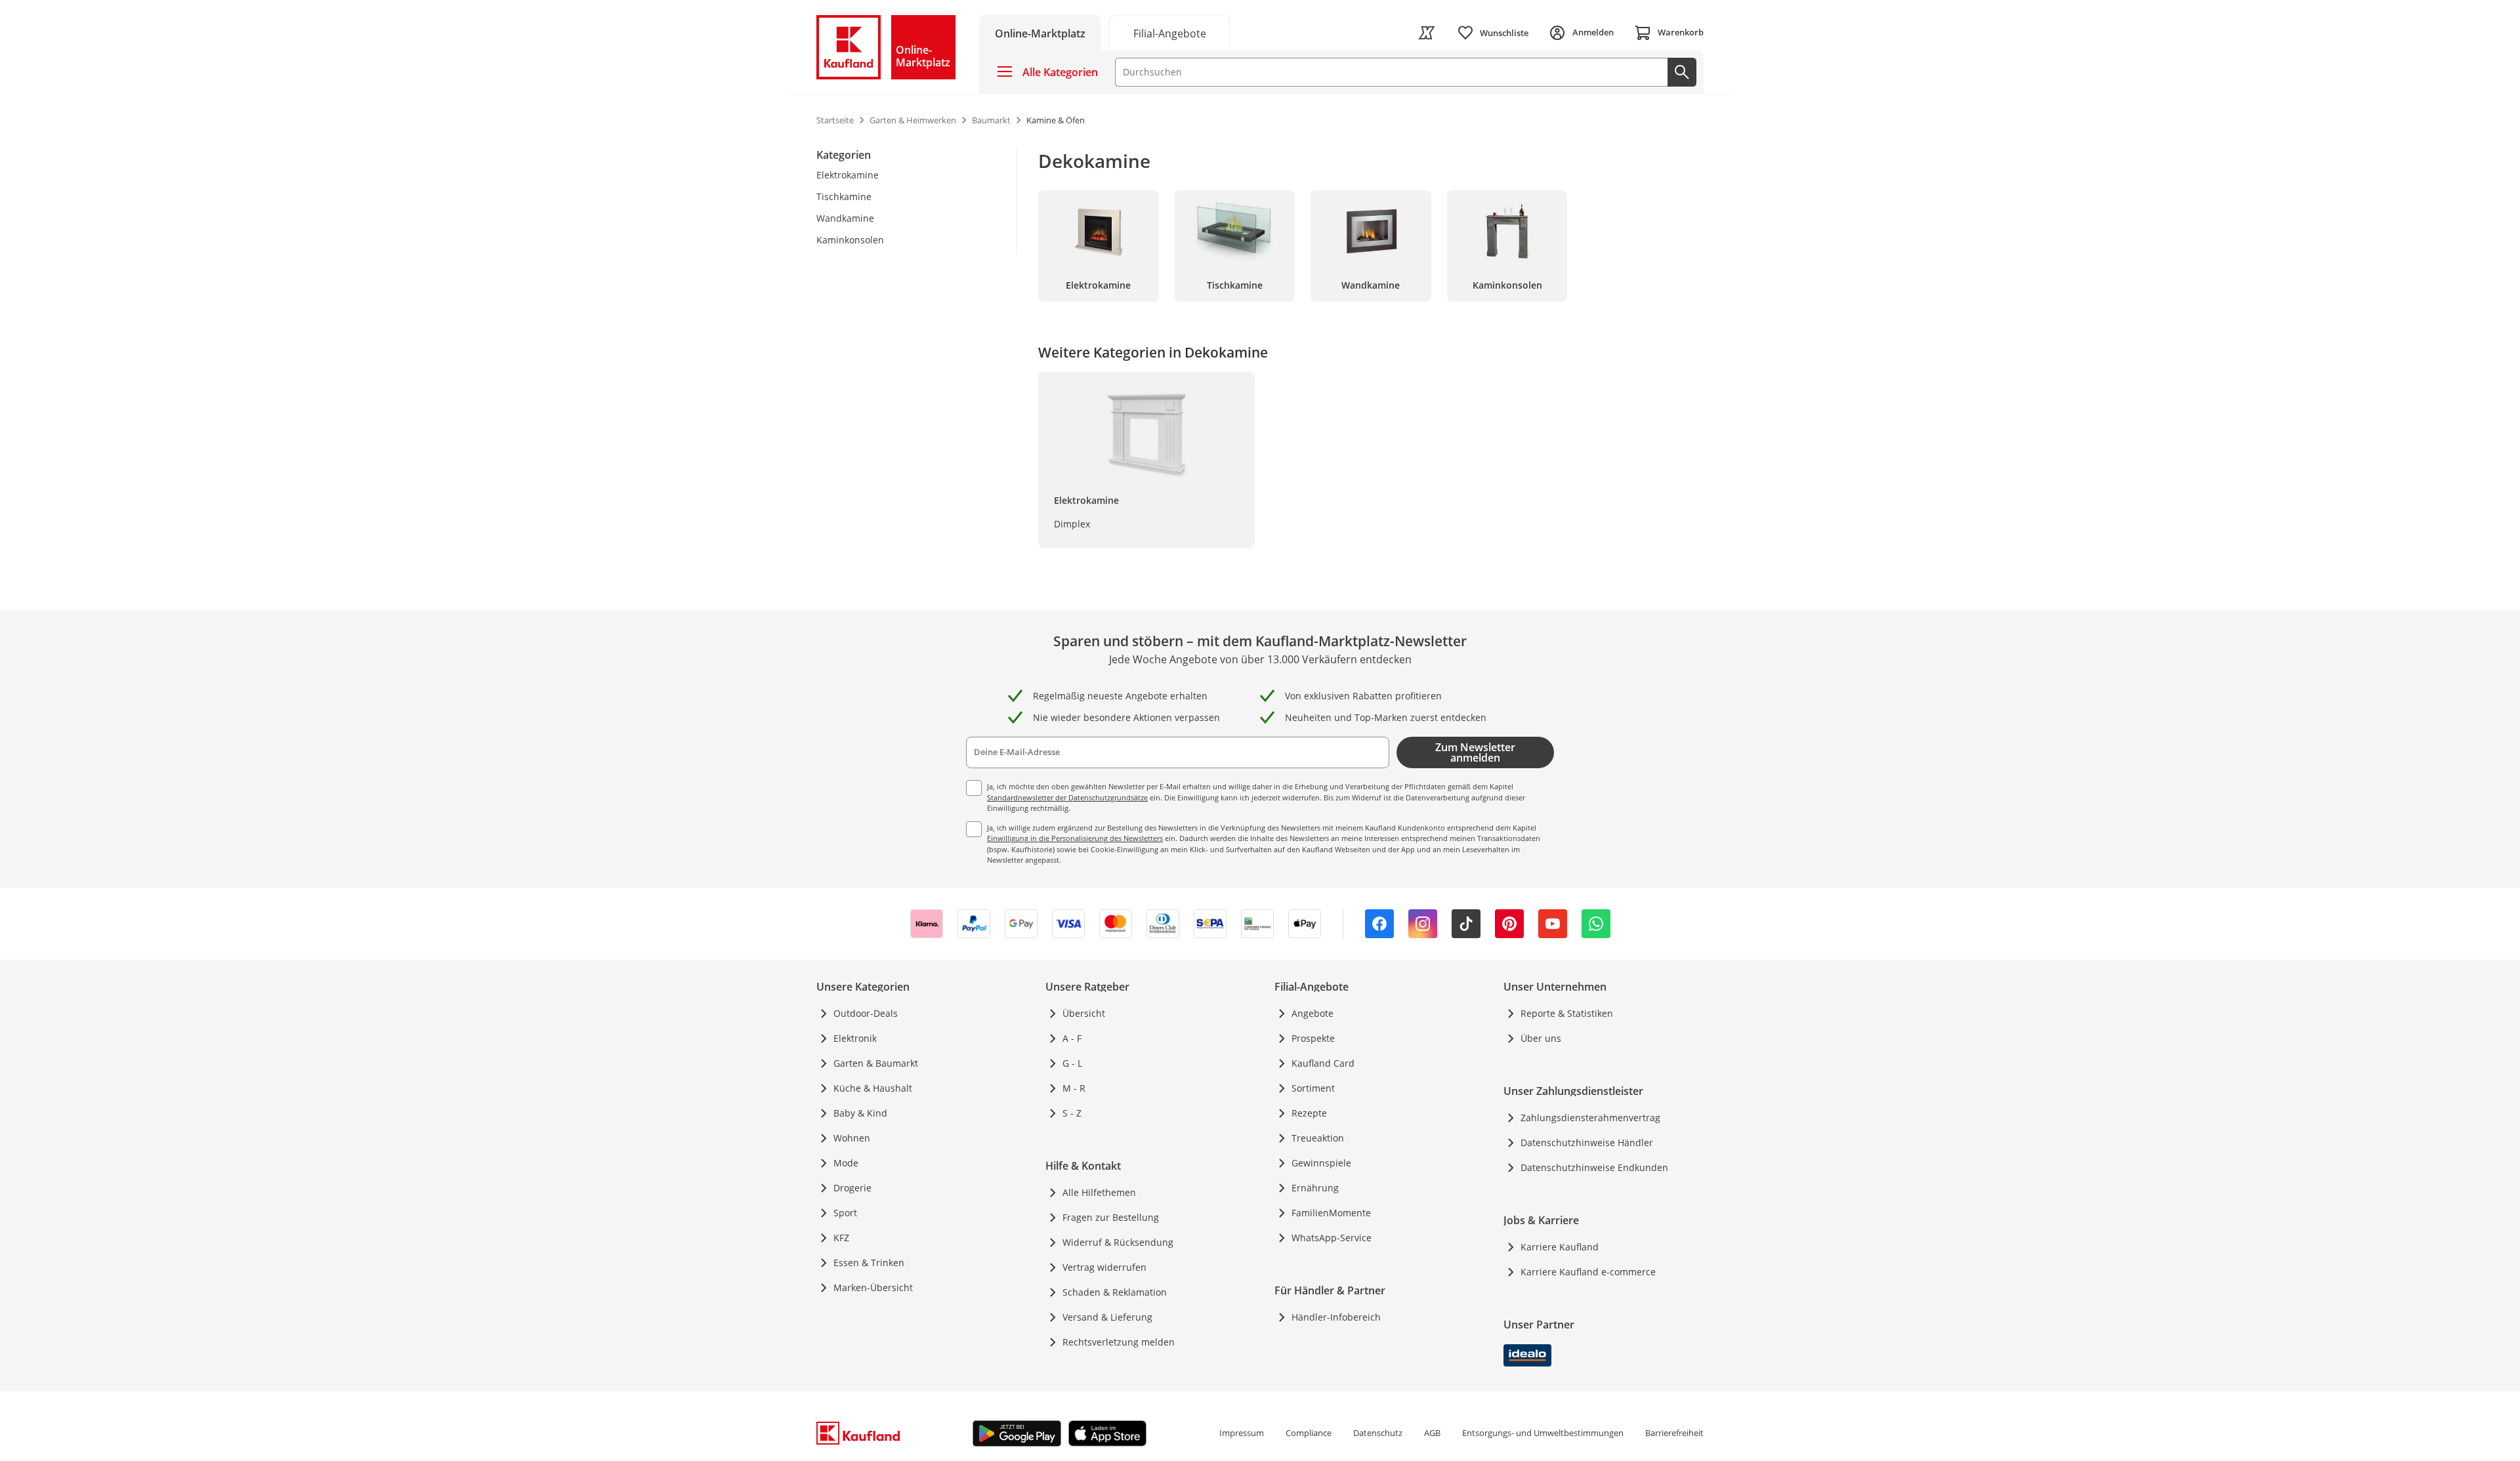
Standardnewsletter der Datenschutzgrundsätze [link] (1067, 797)
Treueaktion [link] (1318, 1138)
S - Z (1072, 1113)
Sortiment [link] (1313, 1088)
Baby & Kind (860, 1113)
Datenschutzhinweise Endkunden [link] (1594, 1167)
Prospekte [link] (1313, 1038)
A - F (1072, 1038)
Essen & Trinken (869, 1263)
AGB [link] (1432, 1433)
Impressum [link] (1242, 1433)
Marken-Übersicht (873, 1287)
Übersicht (1084, 1013)
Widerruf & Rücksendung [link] (1118, 1242)
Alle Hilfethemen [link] (1099, 1192)
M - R (1074, 1088)
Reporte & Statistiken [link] (1567, 1013)
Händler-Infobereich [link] (1336, 1317)
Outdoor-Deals (866, 1013)
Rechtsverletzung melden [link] (1119, 1342)
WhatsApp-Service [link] (1332, 1238)
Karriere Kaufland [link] (1560, 1247)
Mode (846, 1163)
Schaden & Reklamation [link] (1115, 1292)
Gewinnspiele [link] (1321, 1163)
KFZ (841, 1238)
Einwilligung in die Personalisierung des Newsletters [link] (1075, 838)
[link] (1169, 32)
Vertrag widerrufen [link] (1104, 1267)
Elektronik (855, 1038)
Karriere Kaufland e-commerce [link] (1588, 1272)
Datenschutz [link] (1378, 1433)
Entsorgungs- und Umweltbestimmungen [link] (1543, 1433)
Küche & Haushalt (873, 1088)
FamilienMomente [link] (1331, 1213)
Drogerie (852, 1188)
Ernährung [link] (1315, 1188)
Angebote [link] (1312, 1013)
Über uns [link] (1541, 1038)
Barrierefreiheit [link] (1674, 1433)
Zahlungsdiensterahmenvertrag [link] (1590, 1118)
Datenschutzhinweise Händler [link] (1587, 1142)
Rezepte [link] (1309, 1113)
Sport (845, 1213)
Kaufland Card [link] (1323, 1063)
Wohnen (852, 1138)
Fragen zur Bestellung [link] (1111, 1217)
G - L (1072, 1063)
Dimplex (1072, 524)
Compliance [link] (1309, 1433)
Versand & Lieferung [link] (1107, 1317)
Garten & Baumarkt (876, 1063)
